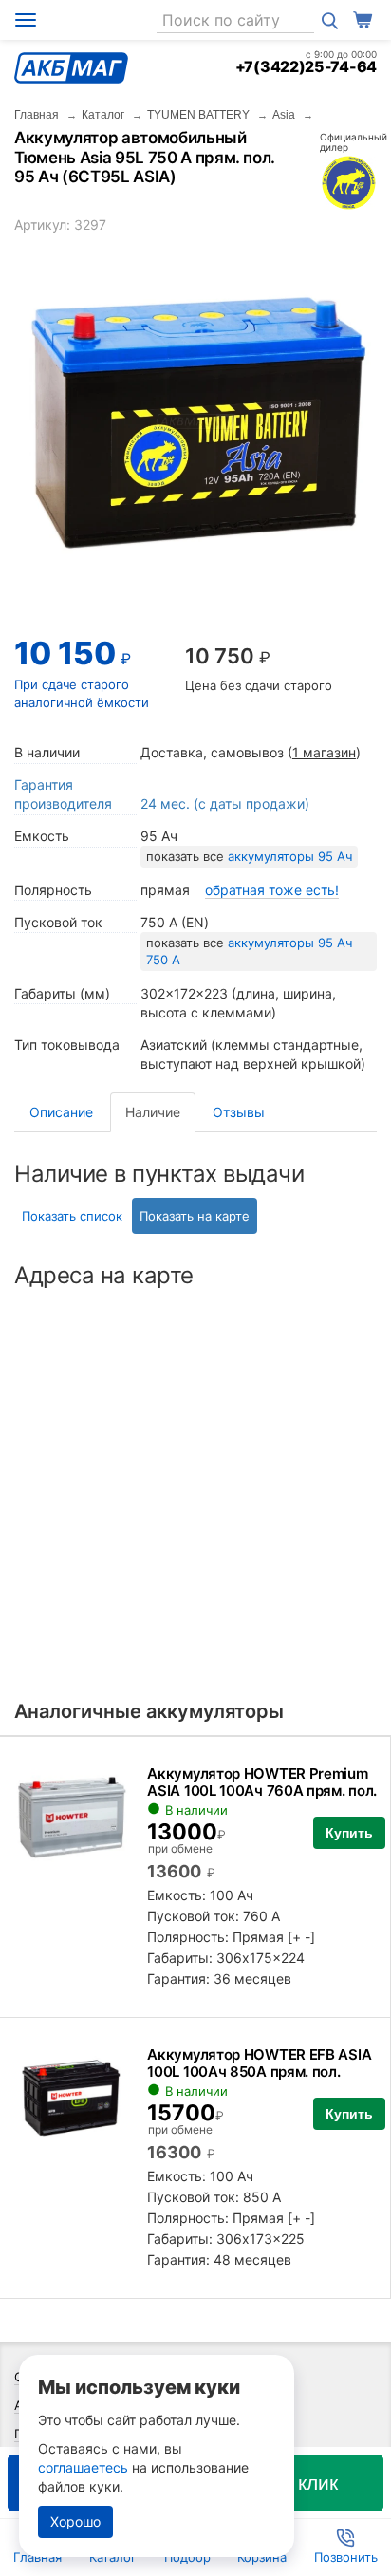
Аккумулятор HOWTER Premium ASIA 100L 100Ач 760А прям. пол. (262, 1782)
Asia (284, 115)
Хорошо (75, 2521)
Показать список (72, 1216)
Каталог (103, 115)
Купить (349, 1833)
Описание (61, 1112)
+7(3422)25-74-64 (306, 66)
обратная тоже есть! (272, 890)
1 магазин (324, 752)
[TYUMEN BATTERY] (348, 182)
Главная (37, 115)
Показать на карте (195, 1216)
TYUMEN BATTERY (198, 115)
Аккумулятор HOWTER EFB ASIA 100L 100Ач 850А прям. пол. (259, 2063)
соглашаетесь (83, 2467)
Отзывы (239, 1112)
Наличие (153, 1112)
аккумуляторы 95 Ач (290, 856)
